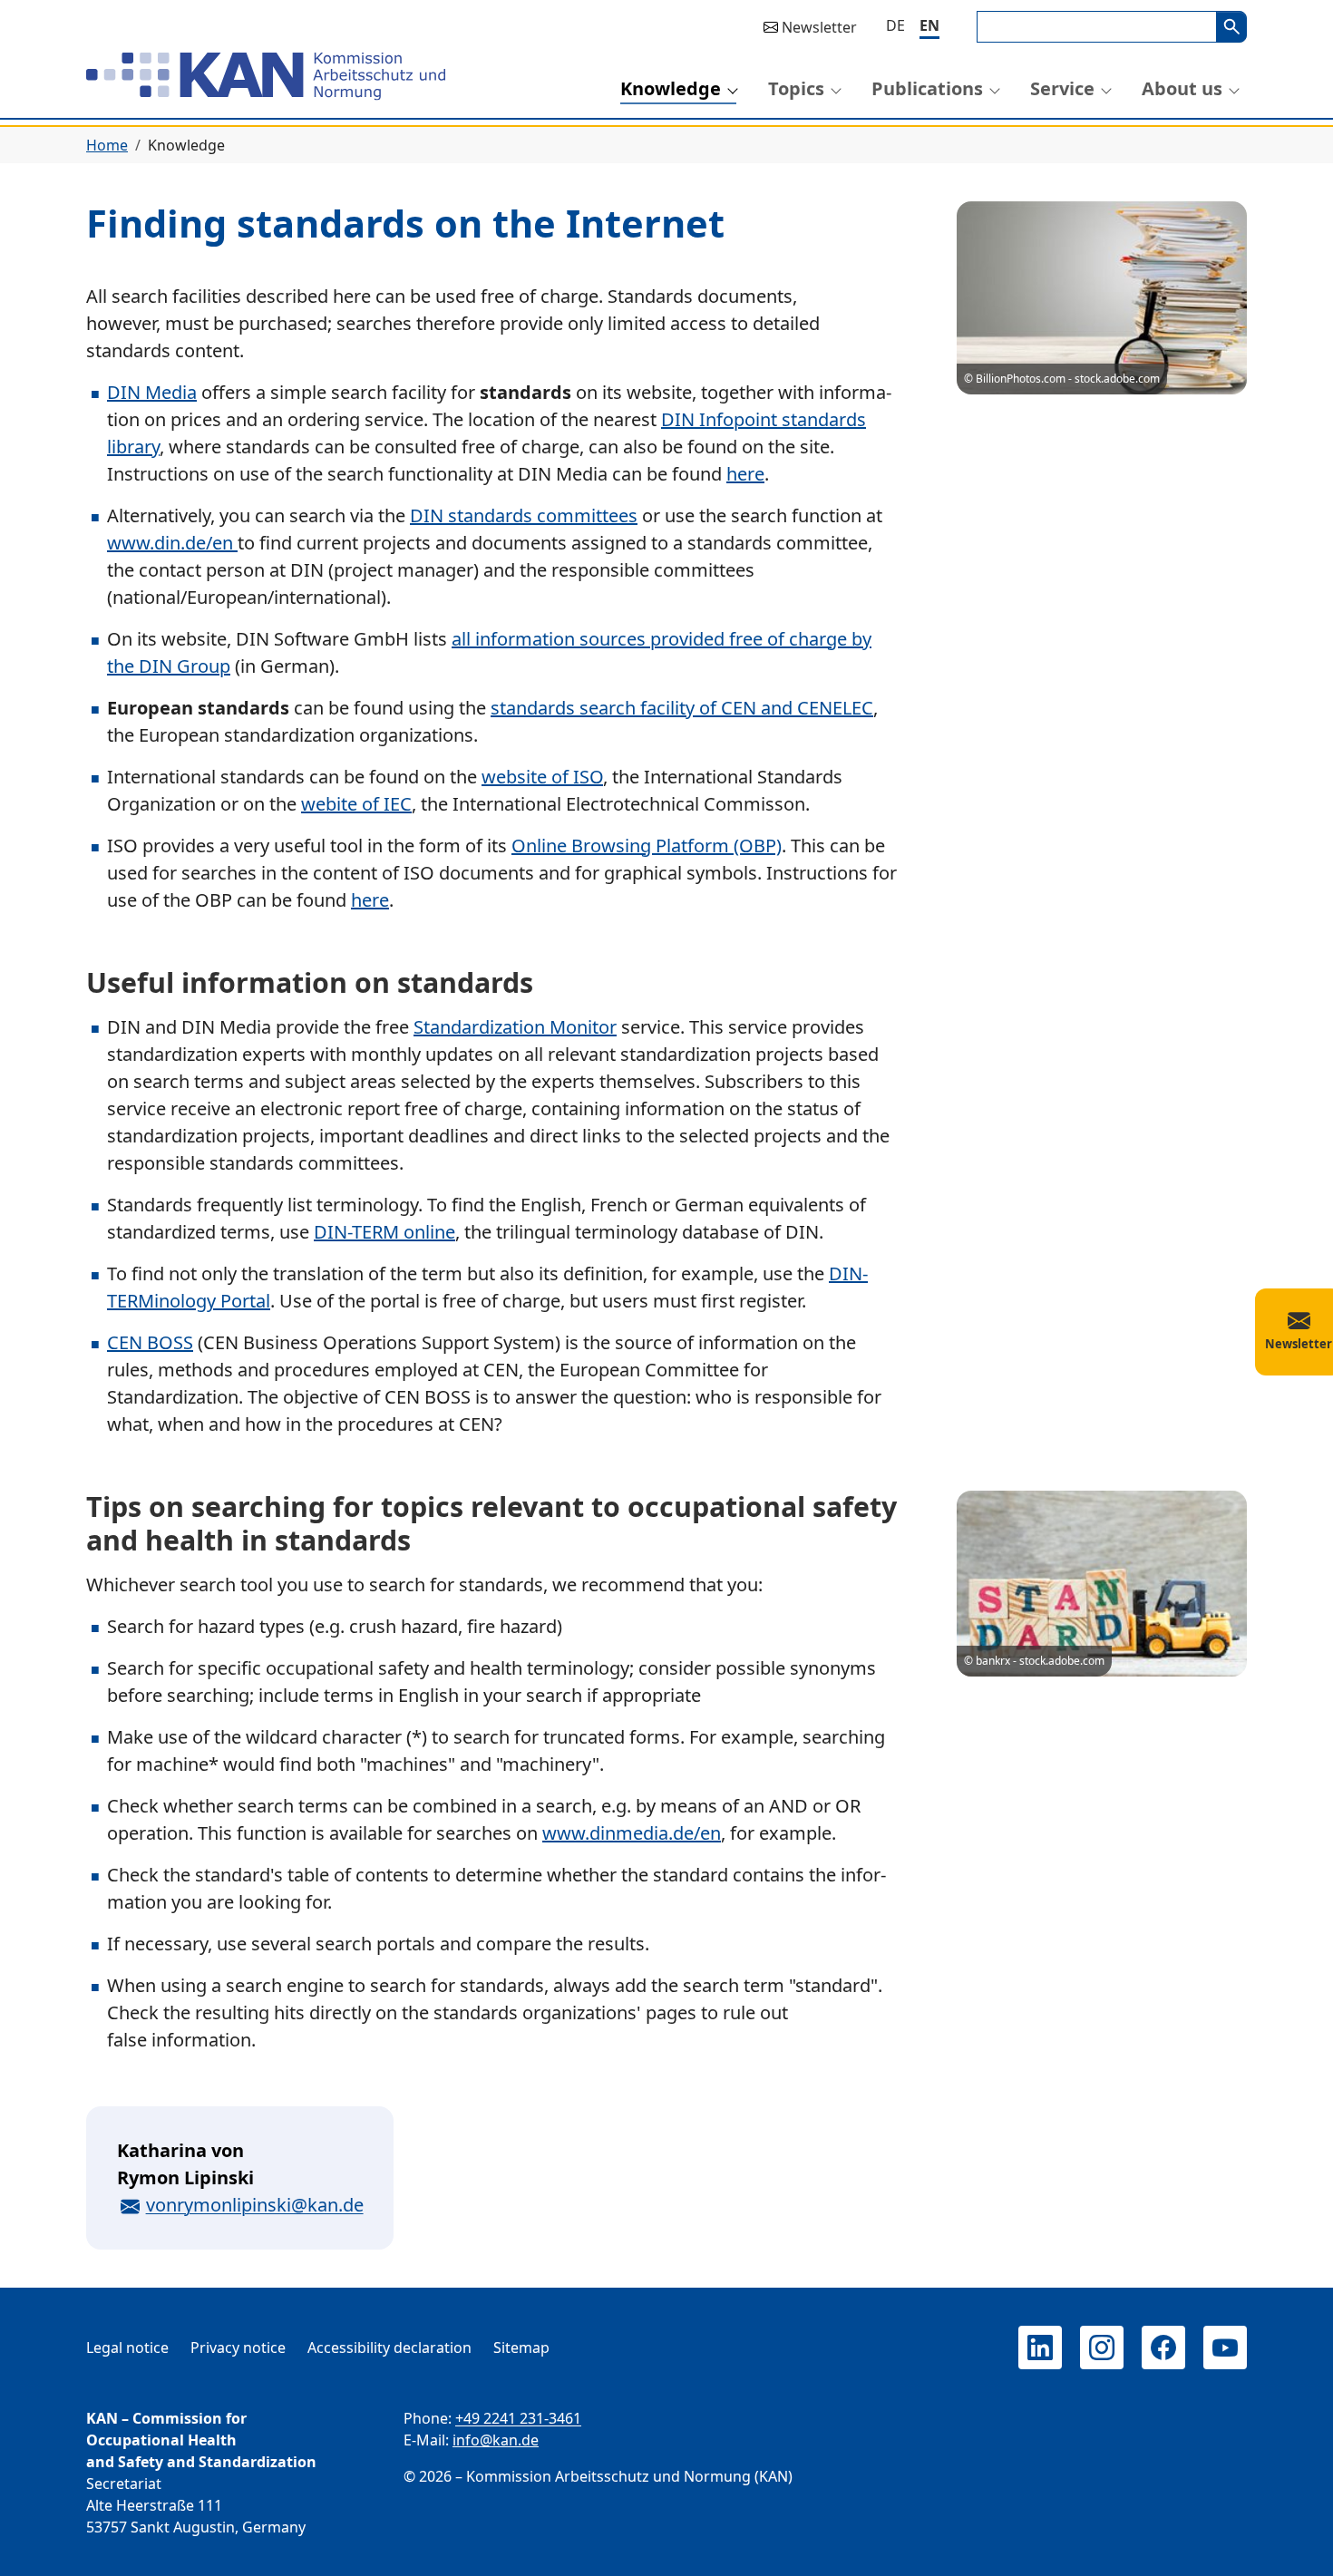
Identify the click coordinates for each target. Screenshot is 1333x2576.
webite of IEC (356, 804)
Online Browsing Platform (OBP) (647, 846)
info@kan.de (496, 2440)
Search (1231, 27)
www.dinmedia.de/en (632, 1833)
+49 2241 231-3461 (518, 2418)
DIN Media (152, 392)
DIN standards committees (524, 515)
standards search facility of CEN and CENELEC (682, 708)
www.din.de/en (172, 543)
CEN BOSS (150, 1342)
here (745, 474)
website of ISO (542, 777)
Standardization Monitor (515, 1027)
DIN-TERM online (384, 1232)
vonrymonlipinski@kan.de (255, 2205)
